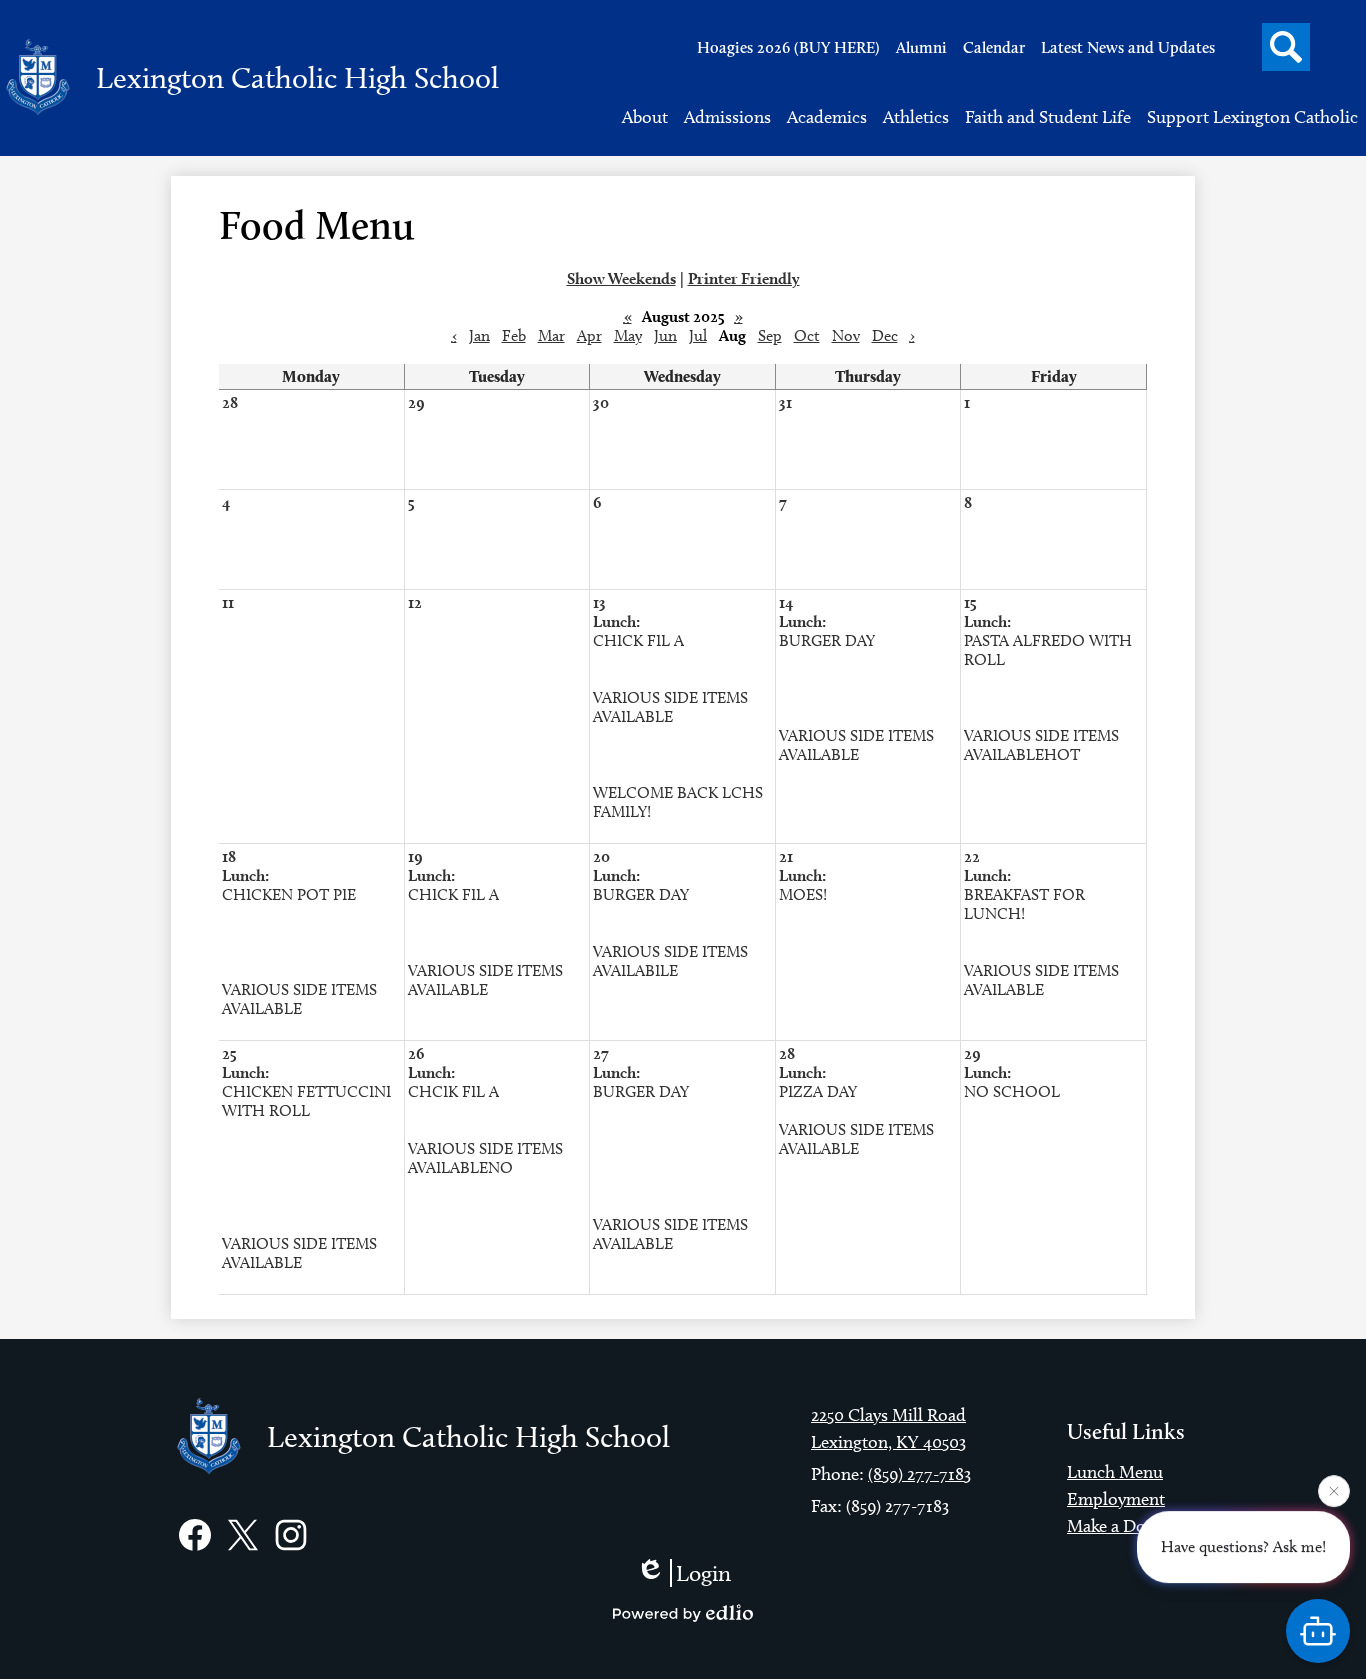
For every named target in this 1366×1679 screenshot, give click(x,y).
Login (703, 1573)
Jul (698, 335)
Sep (770, 335)
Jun (665, 335)
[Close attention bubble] (1334, 1491)
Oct (807, 335)
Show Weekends (621, 278)
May (628, 335)
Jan (479, 335)
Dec (885, 335)
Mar (551, 335)
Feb (514, 335)
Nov (846, 335)
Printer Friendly (744, 278)
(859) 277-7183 (919, 1474)
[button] (645, 117)
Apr (589, 335)
